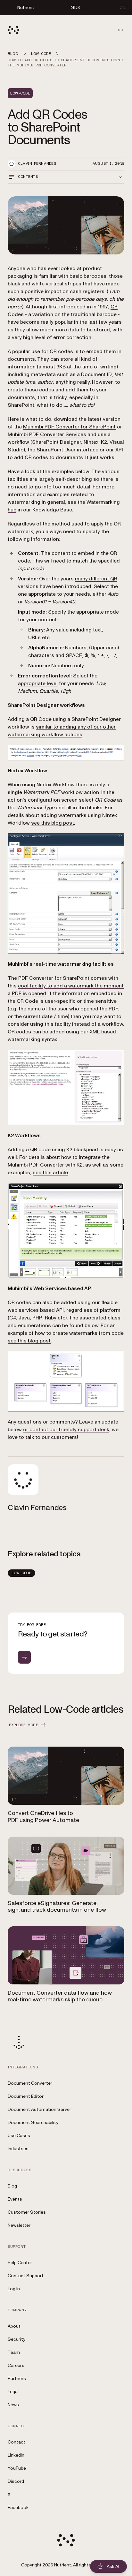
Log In (14, 2289)
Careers (16, 2365)
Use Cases (19, 2136)
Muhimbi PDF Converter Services (47, 434)
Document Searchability (33, 2123)
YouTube (17, 2468)
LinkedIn (16, 2455)
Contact (16, 2442)
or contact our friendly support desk (66, 1430)
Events (15, 2199)
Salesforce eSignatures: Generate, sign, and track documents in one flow (57, 1907)
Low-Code (21, 1573)
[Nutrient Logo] (13, 30)
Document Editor (26, 2096)
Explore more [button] (24, 1725)
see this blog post (53, 823)
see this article (50, 1173)
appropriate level (38, 684)
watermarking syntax (32, 1039)
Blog (12, 2186)
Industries (18, 2149)
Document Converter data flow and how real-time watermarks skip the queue (60, 1996)
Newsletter (19, 2225)
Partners (17, 2379)
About (14, 2326)
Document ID (96, 374)
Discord (16, 2481)
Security (16, 2339)
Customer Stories (27, 2212)
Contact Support (26, 2276)
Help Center (20, 2263)
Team (14, 2352)
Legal (13, 2392)
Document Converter (30, 2083)
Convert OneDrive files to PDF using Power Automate (43, 1817)
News (13, 2405)
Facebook (18, 2508)
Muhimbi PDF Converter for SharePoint (69, 427)
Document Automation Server (39, 2109)
